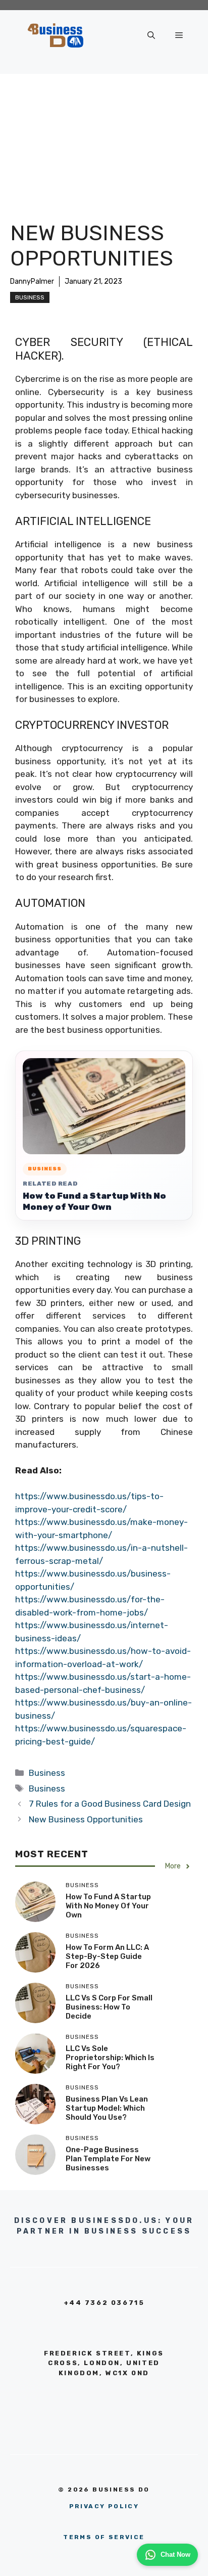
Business (30, 297)
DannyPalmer (32, 281)
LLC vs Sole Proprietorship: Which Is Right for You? (110, 2058)
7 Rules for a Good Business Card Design (110, 1804)
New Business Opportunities (86, 1819)
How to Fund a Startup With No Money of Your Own (94, 1201)
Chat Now (175, 2555)
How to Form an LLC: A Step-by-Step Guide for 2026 (107, 1956)
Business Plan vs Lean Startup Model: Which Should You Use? (107, 2108)
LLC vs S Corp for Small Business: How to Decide (109, 2007)
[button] (151, 35)
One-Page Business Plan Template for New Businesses (108, 2159)
